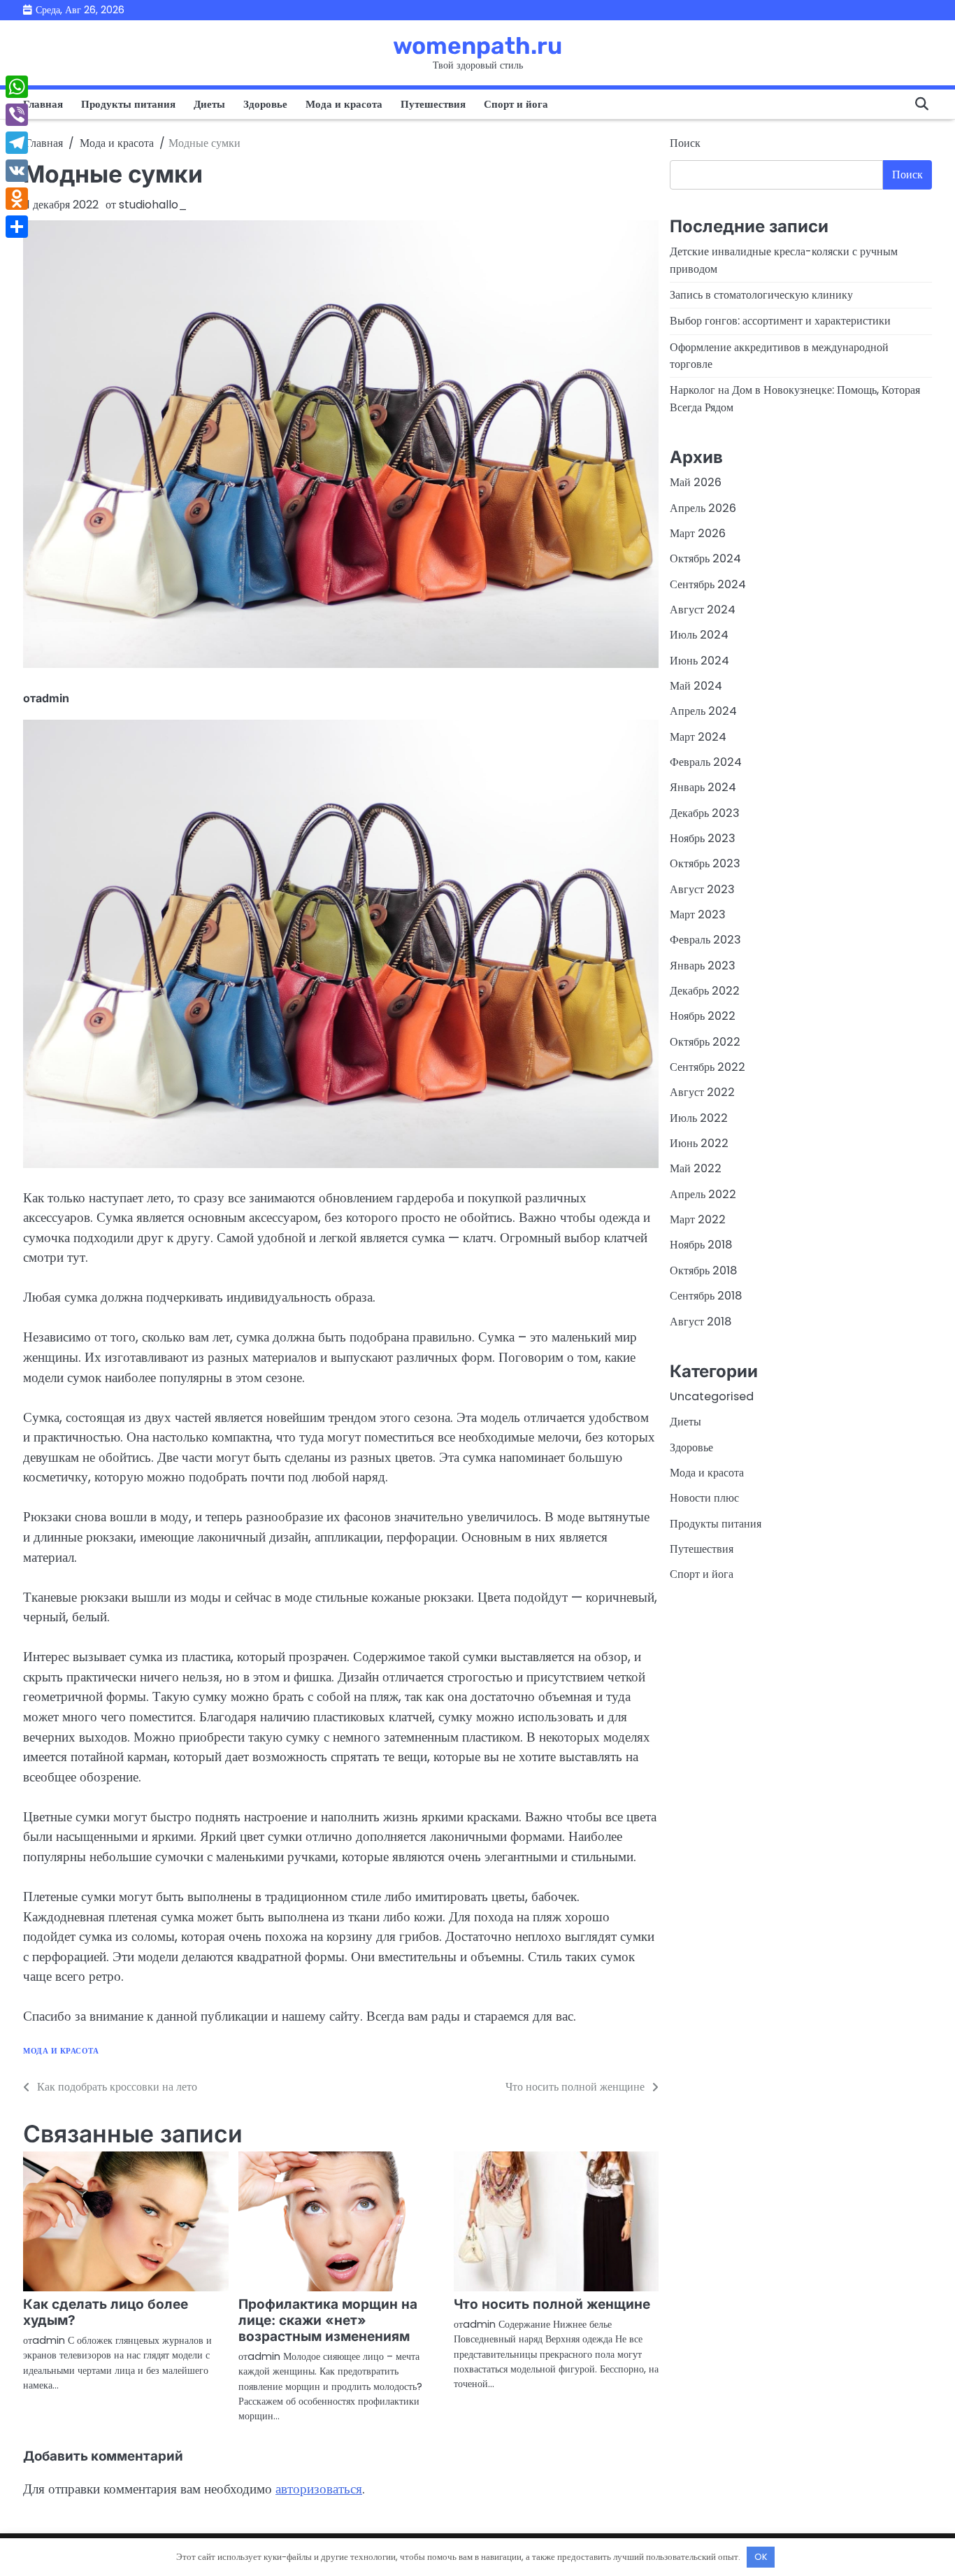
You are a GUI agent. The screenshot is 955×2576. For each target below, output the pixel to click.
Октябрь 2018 (703, 1271)
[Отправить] (17, 227)
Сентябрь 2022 (708, 1067)
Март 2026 (698, 533)
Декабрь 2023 (705, 812)
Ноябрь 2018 (701, 1245)
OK (761, 2557)
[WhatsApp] (17, 87)
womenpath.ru (477, 45)
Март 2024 (698, 736)
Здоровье (265, 104)
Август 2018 (701, 1321)
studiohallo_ (153, 205)
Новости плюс (704, 1498)
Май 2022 (696, 1168)
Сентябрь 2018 (706, 1296)
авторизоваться (319, 2489)
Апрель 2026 (703, 507)
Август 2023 (702, 889)
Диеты (209, 104)
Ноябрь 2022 (703, 1016)
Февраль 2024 (706, 762)
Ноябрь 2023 (703, 838)
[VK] (17, 171)
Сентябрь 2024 (708, 584)
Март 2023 (698, 915)
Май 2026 (696, 482)
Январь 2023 (703, 965)
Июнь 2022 (699, 1143)
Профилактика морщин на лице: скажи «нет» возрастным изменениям (328, 2320)
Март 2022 (698, 1219)
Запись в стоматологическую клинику (761, 295)
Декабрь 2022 (705, 991)
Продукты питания (128, 104)
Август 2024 (703, 610)
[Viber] (17, 115)
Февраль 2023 (705, 940)
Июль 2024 (699, 635)
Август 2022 (702, 1092)
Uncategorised (712, 1396)
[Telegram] (17, 143)
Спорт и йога (516, 104)
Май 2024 (696, 686)
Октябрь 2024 (705, 558)
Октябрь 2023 (705, 863)
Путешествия (433, 104)
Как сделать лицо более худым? (106, 2312)
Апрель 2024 (703, 711)
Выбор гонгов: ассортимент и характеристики (780, 321)
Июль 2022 (699, 1117)
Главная (43, 104)
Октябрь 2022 (705, 1041)
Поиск (685, 143)
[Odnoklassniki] (17, 199)
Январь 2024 (703, 787)
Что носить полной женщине (552, 2304)
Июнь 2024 (699, 660)
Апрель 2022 (703, 1194)
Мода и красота (344, 104)
